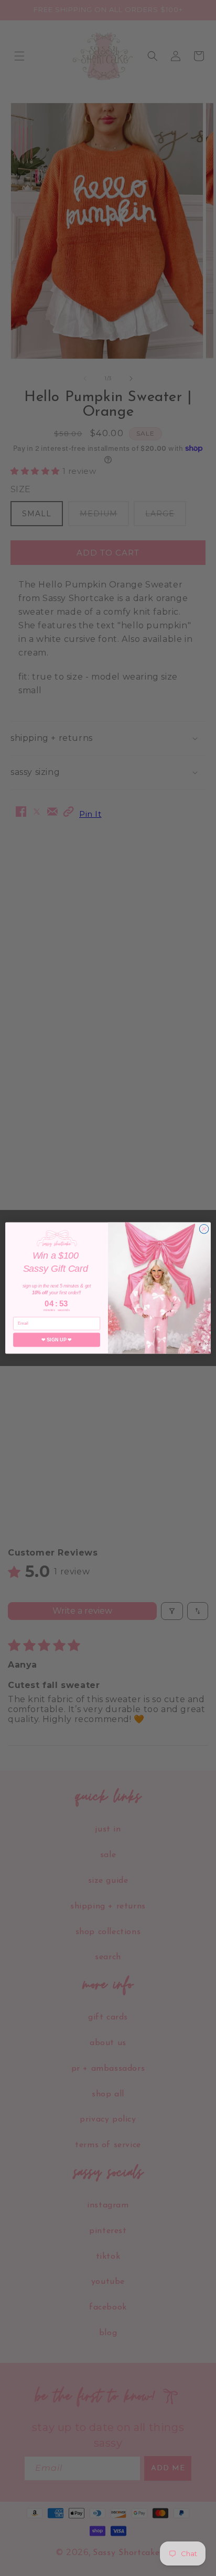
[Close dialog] (204, 1229)
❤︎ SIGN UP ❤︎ (56, 1340)
